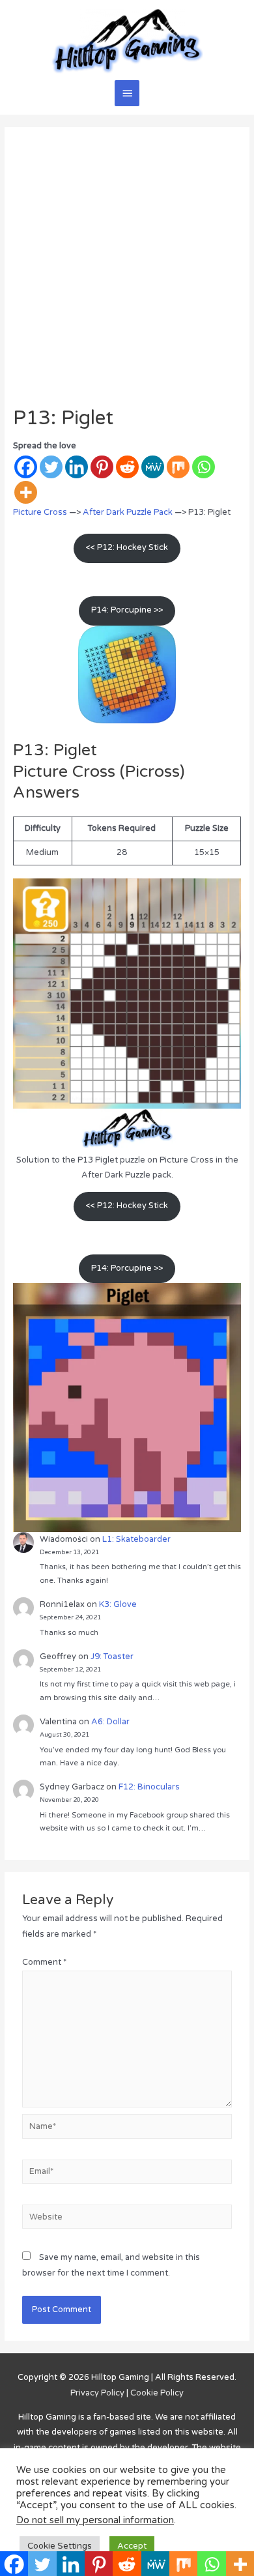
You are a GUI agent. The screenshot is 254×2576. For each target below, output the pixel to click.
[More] (26, 492)
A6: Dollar (110, 1722)
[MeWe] (153, 467)
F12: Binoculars (149, 1787)
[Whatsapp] (204, 467)
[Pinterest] (102, 467)
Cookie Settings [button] (60, 2546)
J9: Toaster (112, 1657)
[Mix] (178, 467)
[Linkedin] (77, 467)
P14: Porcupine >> (127, 610)
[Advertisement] (127, 273)
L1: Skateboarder (136, 1539)
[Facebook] (26, 467)
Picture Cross (40, 512)
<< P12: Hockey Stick (127, 547)
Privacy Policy (97, 2393)
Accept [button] (132, 2546)
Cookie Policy (157, 2393)
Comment (44, 1962)
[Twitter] (51, 467)
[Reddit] (127, 467)
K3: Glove (118, 1604)
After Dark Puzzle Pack (128, 512)
